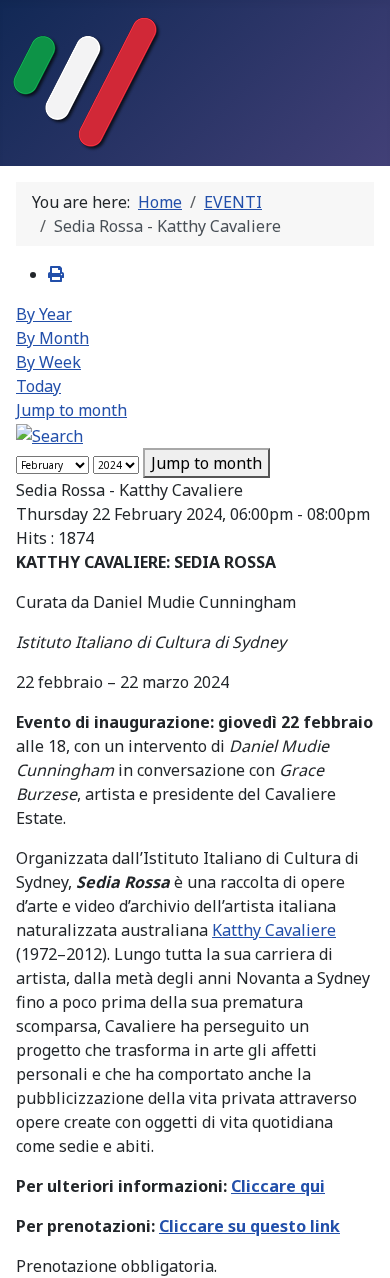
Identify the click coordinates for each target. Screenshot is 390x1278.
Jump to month (71, 410)
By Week (48, 362)
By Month (52, 338)
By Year (44, 314)
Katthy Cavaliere (274, 930)
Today (38, 386)
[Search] (49, 434)
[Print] (56, 274)
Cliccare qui (278, 1186)
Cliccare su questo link (249, 1226)
